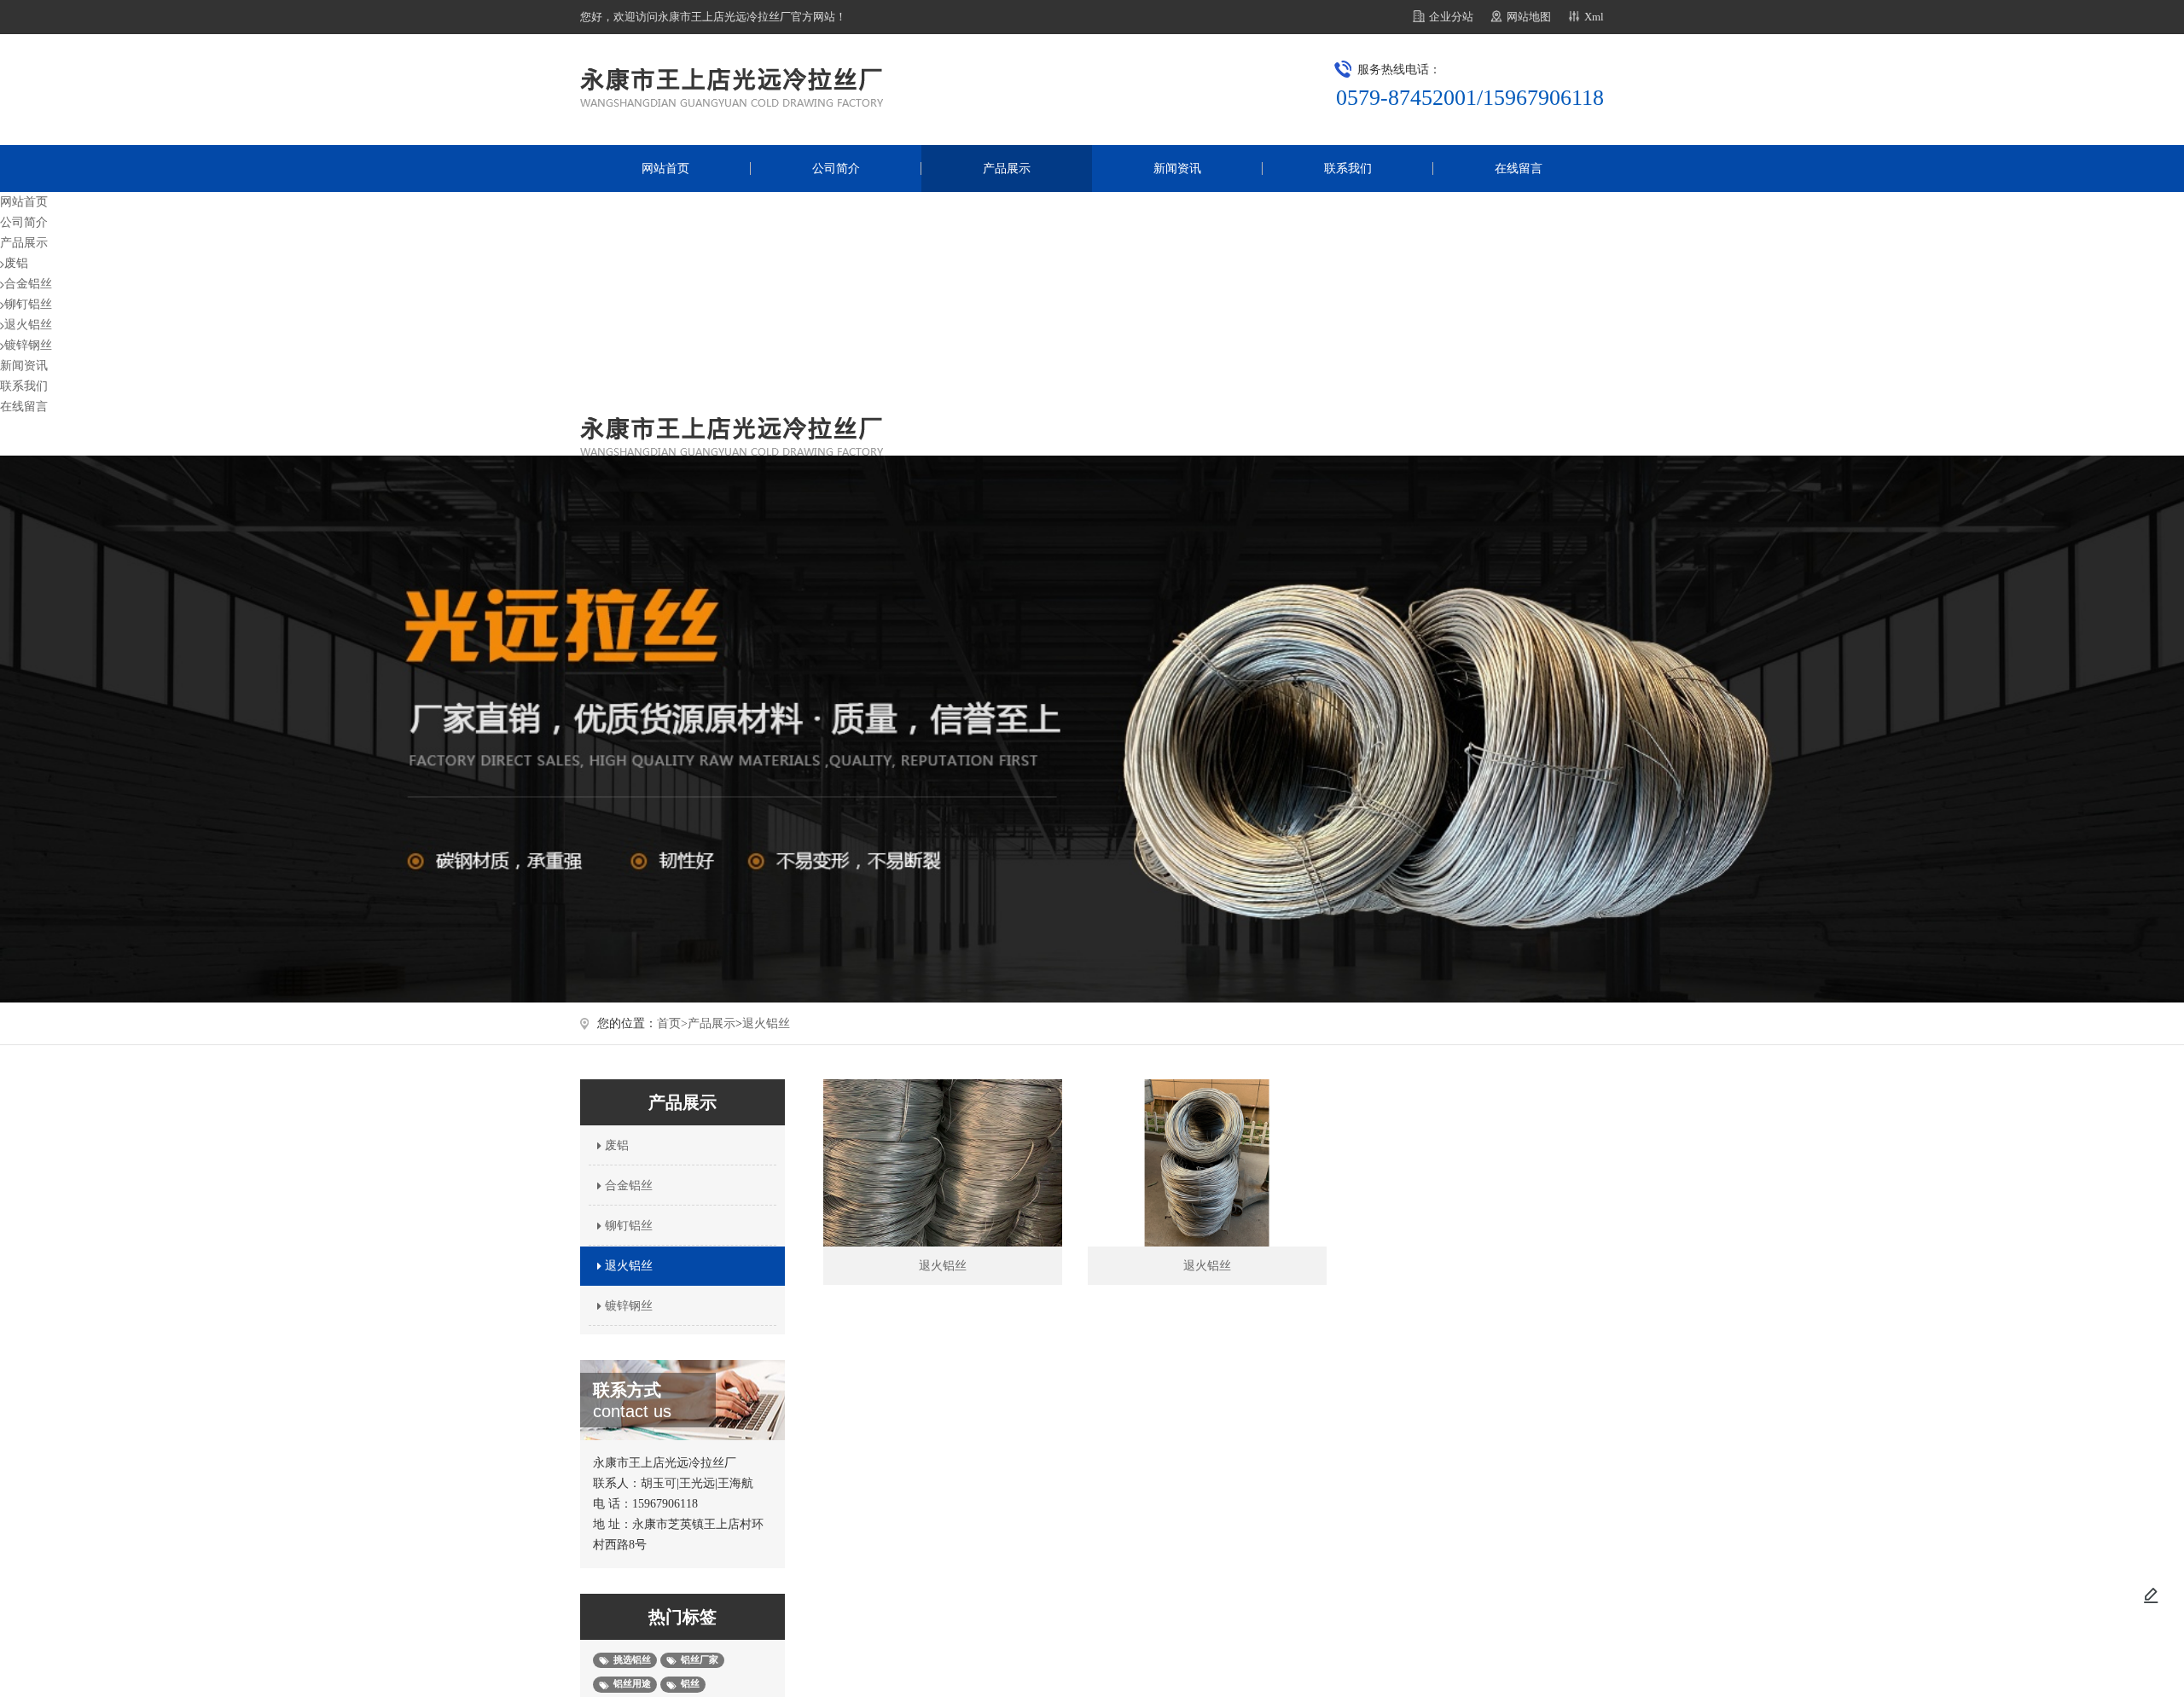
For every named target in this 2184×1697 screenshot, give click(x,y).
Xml (1594, 17)
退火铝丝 (28, 325)
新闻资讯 (1177, 169)
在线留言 (1519, 169)
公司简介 (836, 169)
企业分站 (1451, 17)
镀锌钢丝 (28, 345)
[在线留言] (2151, 1595)
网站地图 (1529, 17)
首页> (672, 1023)
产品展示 (1007, 169)
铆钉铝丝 (28, 304)
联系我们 (1348, 169)
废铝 (16, 263)
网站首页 (665, 169)
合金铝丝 (28, 284)
